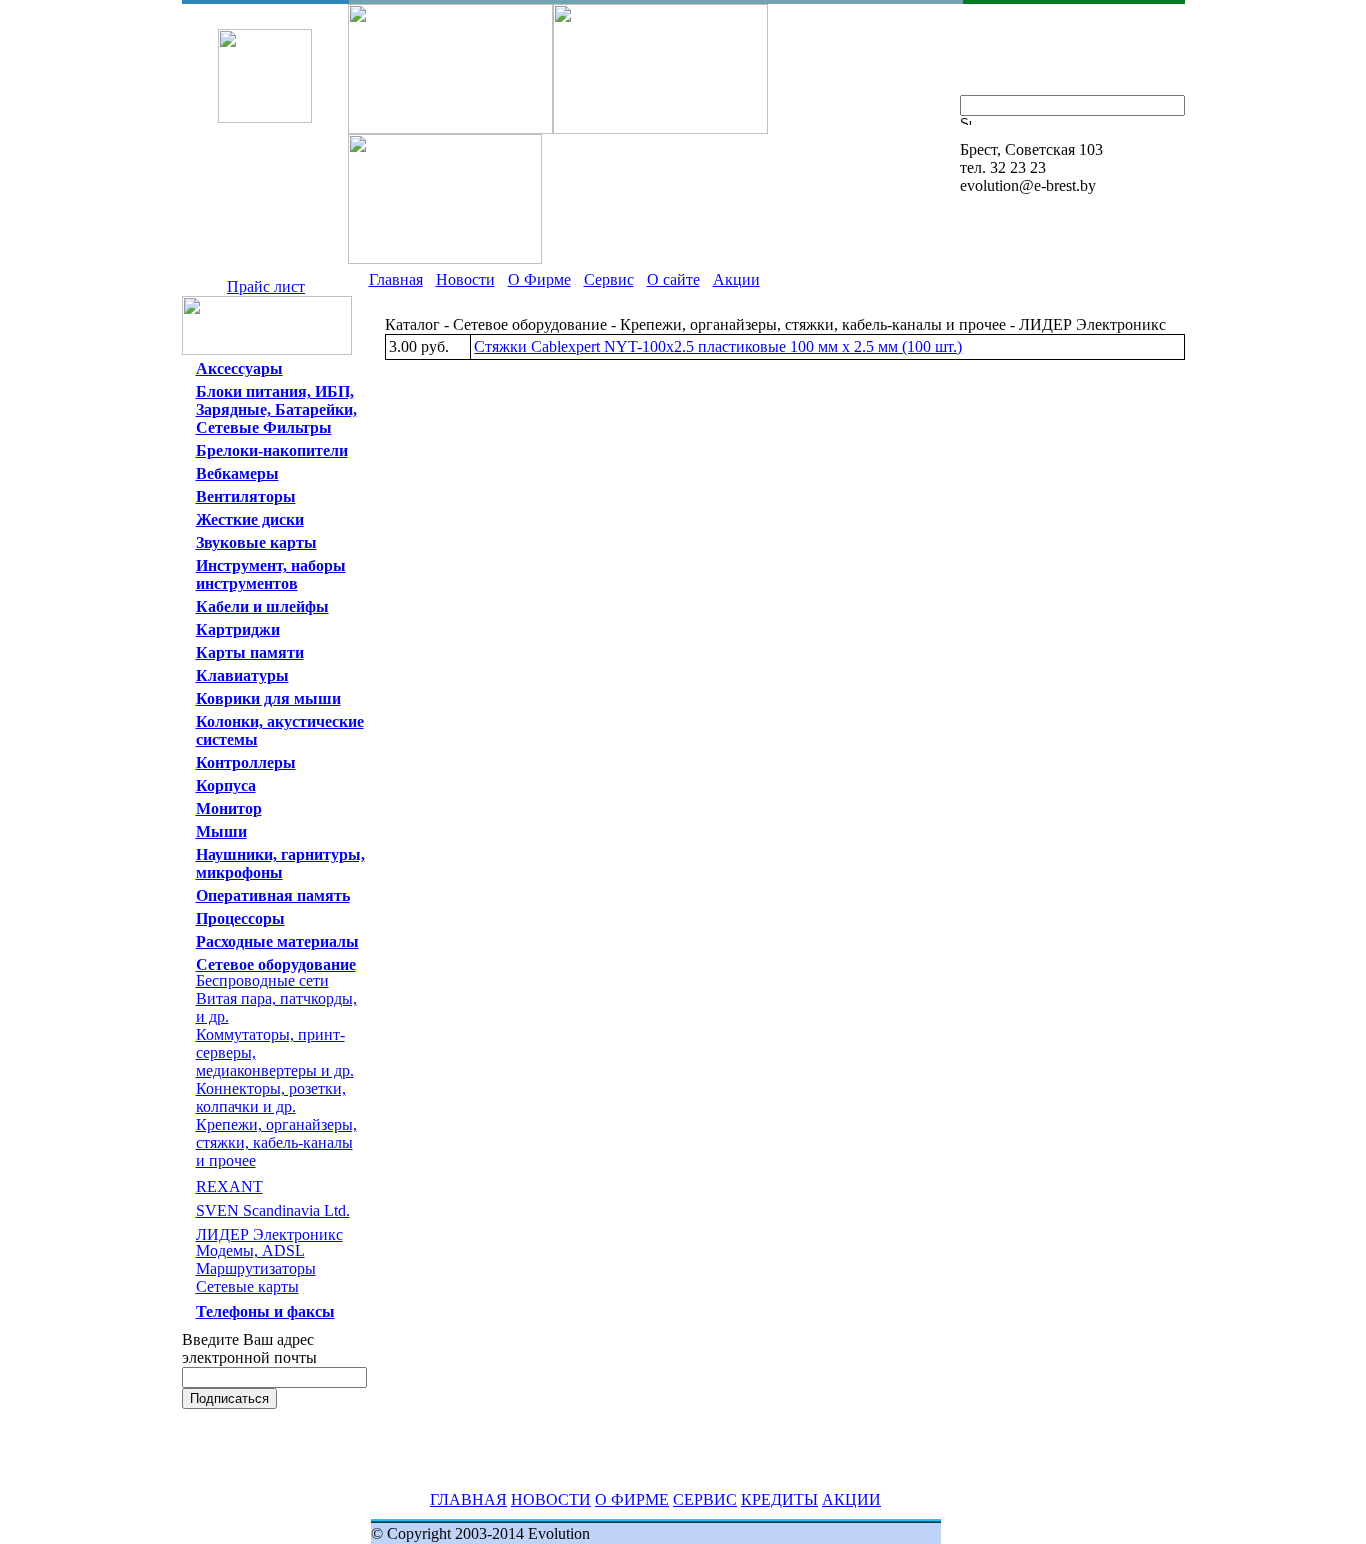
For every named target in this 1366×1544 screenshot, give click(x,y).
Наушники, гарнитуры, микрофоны (280, 863)
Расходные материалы (277, 941)
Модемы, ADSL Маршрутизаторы (256, 1259)
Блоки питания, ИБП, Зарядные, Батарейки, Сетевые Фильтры (276, 409)
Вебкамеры (237, 473)
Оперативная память (273, 895)
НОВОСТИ (551, 1499)
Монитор (229, 808)
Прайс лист (266, 286)
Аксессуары (239, 368)
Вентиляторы (246, 496)
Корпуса (226, 785)
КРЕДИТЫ (779, 1499)
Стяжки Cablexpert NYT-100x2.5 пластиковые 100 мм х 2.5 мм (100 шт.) (718, 346)
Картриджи (238, 629)
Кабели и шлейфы (262, 606)
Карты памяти (250, 652)
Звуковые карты (256, 542)
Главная (396, 279)
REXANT (229, 1186)
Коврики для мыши (268, 698)
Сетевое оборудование (276, 964)
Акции (736, 279)
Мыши (221, 831)
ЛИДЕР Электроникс (269, 1234)
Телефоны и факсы (265, 1311)
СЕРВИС (705, 1499)
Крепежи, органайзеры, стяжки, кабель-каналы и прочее (276, 1142)
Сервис (609, 279)
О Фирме (539, 279)
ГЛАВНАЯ (468, 1499)
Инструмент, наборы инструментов (271, 574)
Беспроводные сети (262, 980)
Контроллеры (246, 762)
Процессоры (240, 918)
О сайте (673, 279)
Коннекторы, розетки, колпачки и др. (271, 1097)
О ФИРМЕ (632, 1499)
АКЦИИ (851, 1499)
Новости (465, 279)
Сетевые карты (247, 1286)
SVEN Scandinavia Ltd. (273, 1210)
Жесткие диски (250, 519)
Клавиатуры (242, 675)
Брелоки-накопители (272, 450)
